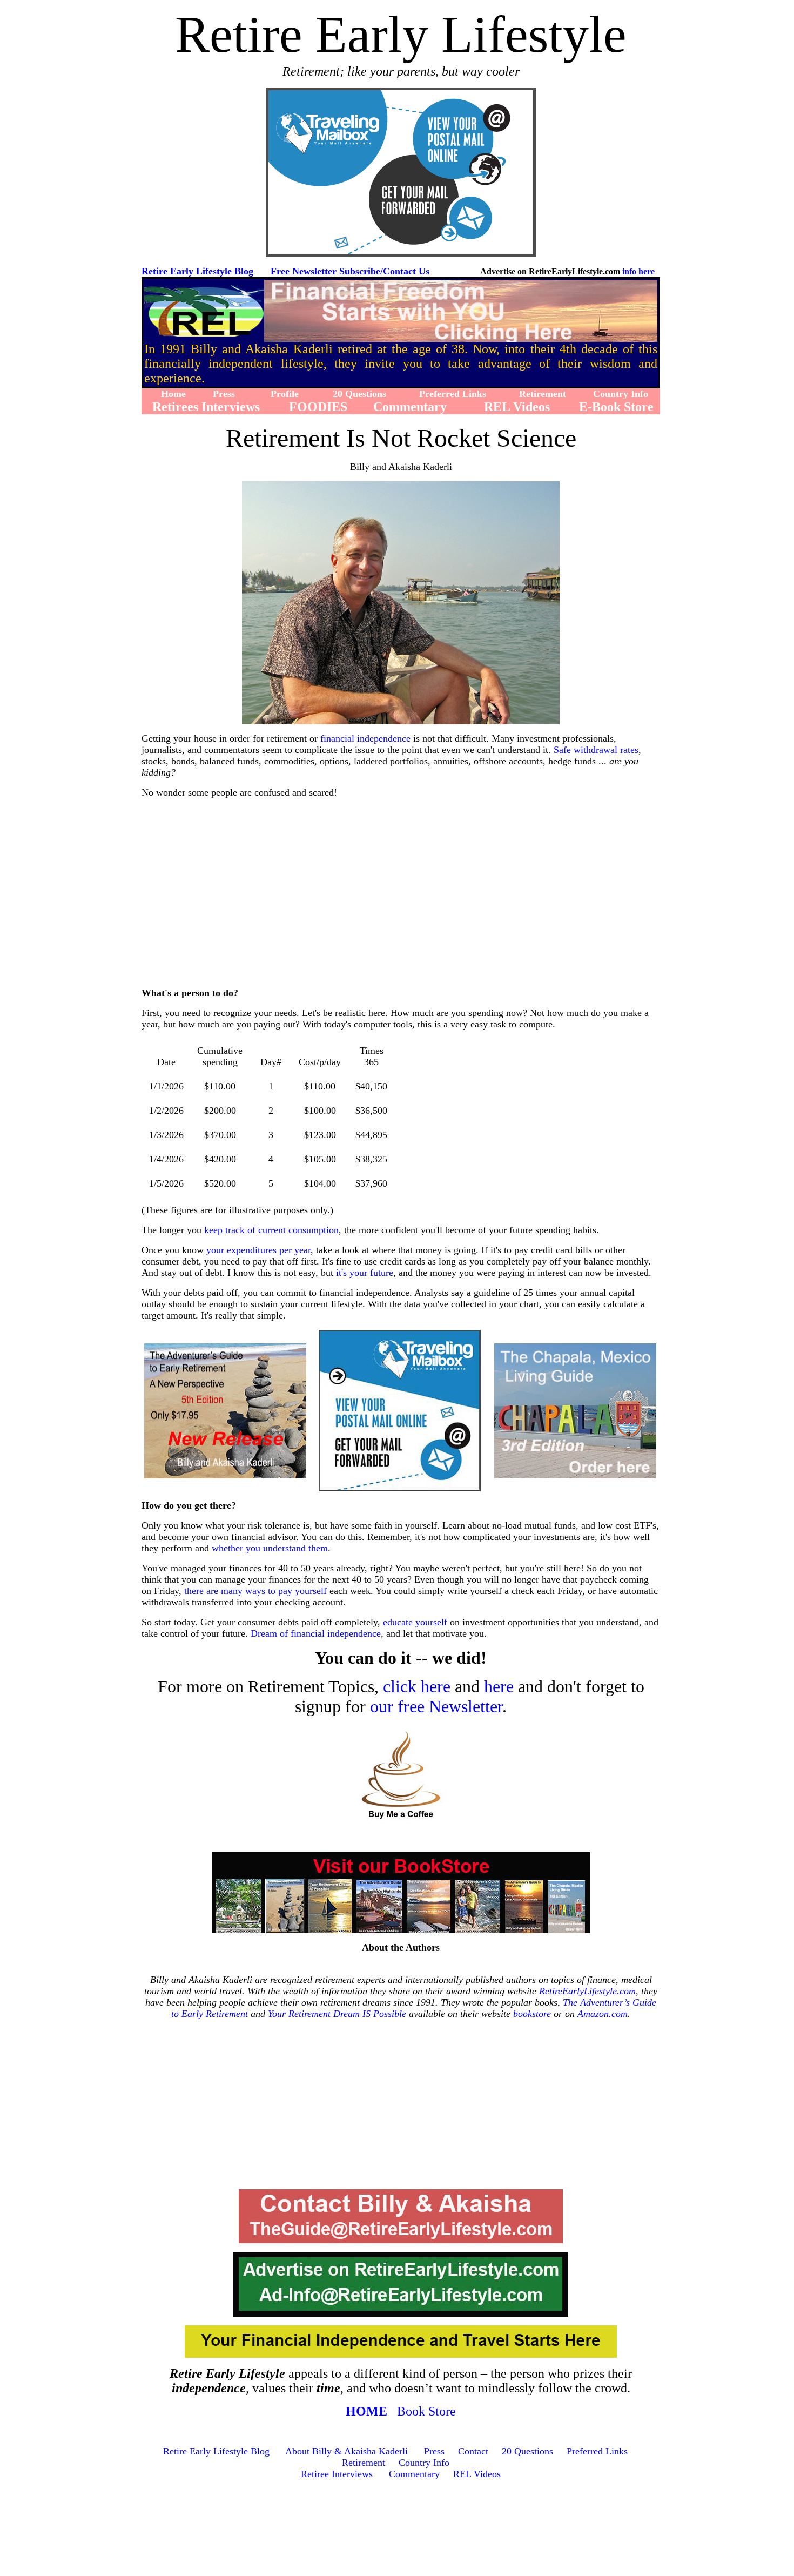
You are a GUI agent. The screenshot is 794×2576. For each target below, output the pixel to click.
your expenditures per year (258, 1250)
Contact (473, 2451)
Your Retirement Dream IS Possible (337, 2014)
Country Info (424, 2463)
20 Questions (527, 2451)
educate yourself (415, 1622)
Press (434, 2451)
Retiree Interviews (337, 2474)
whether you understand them (270, 1548)
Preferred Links (597, 2451)
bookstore (532, 2014)
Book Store (426, 2411)
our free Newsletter (436, 1706)
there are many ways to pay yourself (255, 1591)
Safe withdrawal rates (596, 750)
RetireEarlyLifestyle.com (587, 1991)
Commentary (414, 2474)
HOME (366, 2411)
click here (417, 1686)
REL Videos (477, 2474)
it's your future (365, 1273)
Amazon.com (603, 2014)
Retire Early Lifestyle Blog (197, 271)
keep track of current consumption (271, 1230)
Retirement (364, 2463)
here (499, 1686)
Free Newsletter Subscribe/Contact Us (350, 271)
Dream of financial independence (316, 1633)
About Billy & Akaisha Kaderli (346, 2451)
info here (638, 271)
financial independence (365, 738)
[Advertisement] (403, 901)
